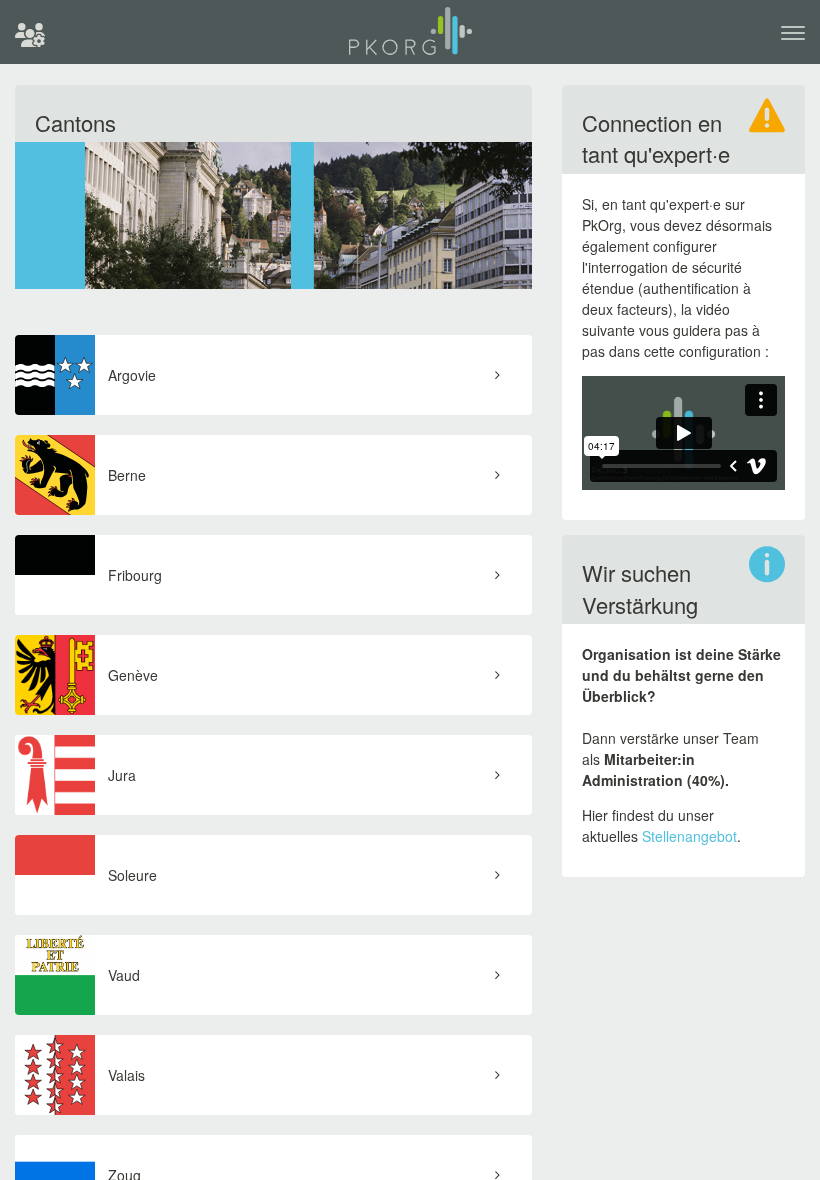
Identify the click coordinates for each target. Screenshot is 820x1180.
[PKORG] (410, 39)
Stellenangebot (689, 836)
